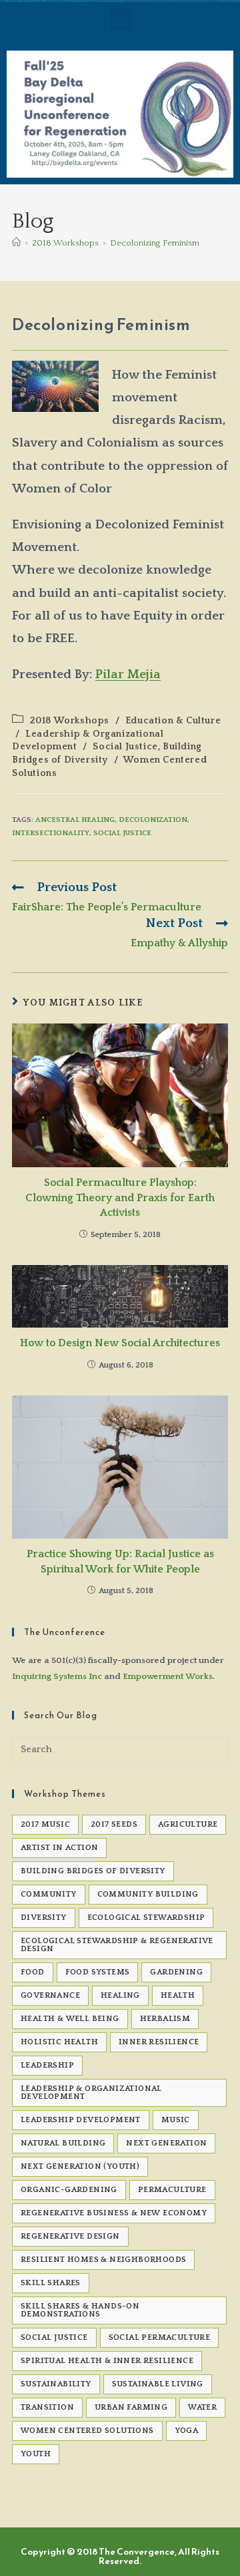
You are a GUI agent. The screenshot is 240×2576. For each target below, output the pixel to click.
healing (120, 1995)
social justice (122, 833)
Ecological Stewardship (146, 1918)
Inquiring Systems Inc (57, 1676)
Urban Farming (131, 2407)
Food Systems (98, 1972)
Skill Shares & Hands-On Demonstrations (80, 2310)
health (178, 1995)
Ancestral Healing (75, 820)
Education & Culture (173, 721)
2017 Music (45, 1824)
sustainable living (158, 2384)
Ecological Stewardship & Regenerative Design (117, 1945)
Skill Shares (51, 2283)
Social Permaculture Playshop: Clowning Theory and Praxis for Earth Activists (120, 1197)
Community (49, 1894)
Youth (36, 2454)
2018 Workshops (70, 721)
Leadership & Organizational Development (91, 2093)
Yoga (187, 2431)
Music (176, 2120)
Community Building (148, 1894)
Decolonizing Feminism (155, 243)
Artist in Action (59, 1848)
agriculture (188, 1824)
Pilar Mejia (128, 674)
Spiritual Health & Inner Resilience (107, 2361)
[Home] (16, 243)
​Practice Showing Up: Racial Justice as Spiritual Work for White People (120, 1561)
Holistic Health (59, 2042)
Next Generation (166, 2143)
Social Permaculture (160, 2337)
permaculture (172, 2190)
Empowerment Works (168, 1676)
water (202, 2407)
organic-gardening (69, 2190)
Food (33, 1972)
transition (47, 2407)
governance (50, 1995)
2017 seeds (114, 1824)
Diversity (44, 1918)
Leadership (47, 2065)
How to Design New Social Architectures (120, 1343)
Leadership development (81, 2120)
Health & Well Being (70, 2019)
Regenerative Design (70, 2236)
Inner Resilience (159, 2042)
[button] (120, 20)
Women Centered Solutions (87, 2431)
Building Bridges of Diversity (93, 1871)
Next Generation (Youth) (80, 2166)
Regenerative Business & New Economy (114, 2213)
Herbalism (165, 2019)
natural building (63, 2143)
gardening (176, 1972)
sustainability (56, 2384)
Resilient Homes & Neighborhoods (103, 2260)
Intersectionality (51, 833)
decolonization (153, 820)
